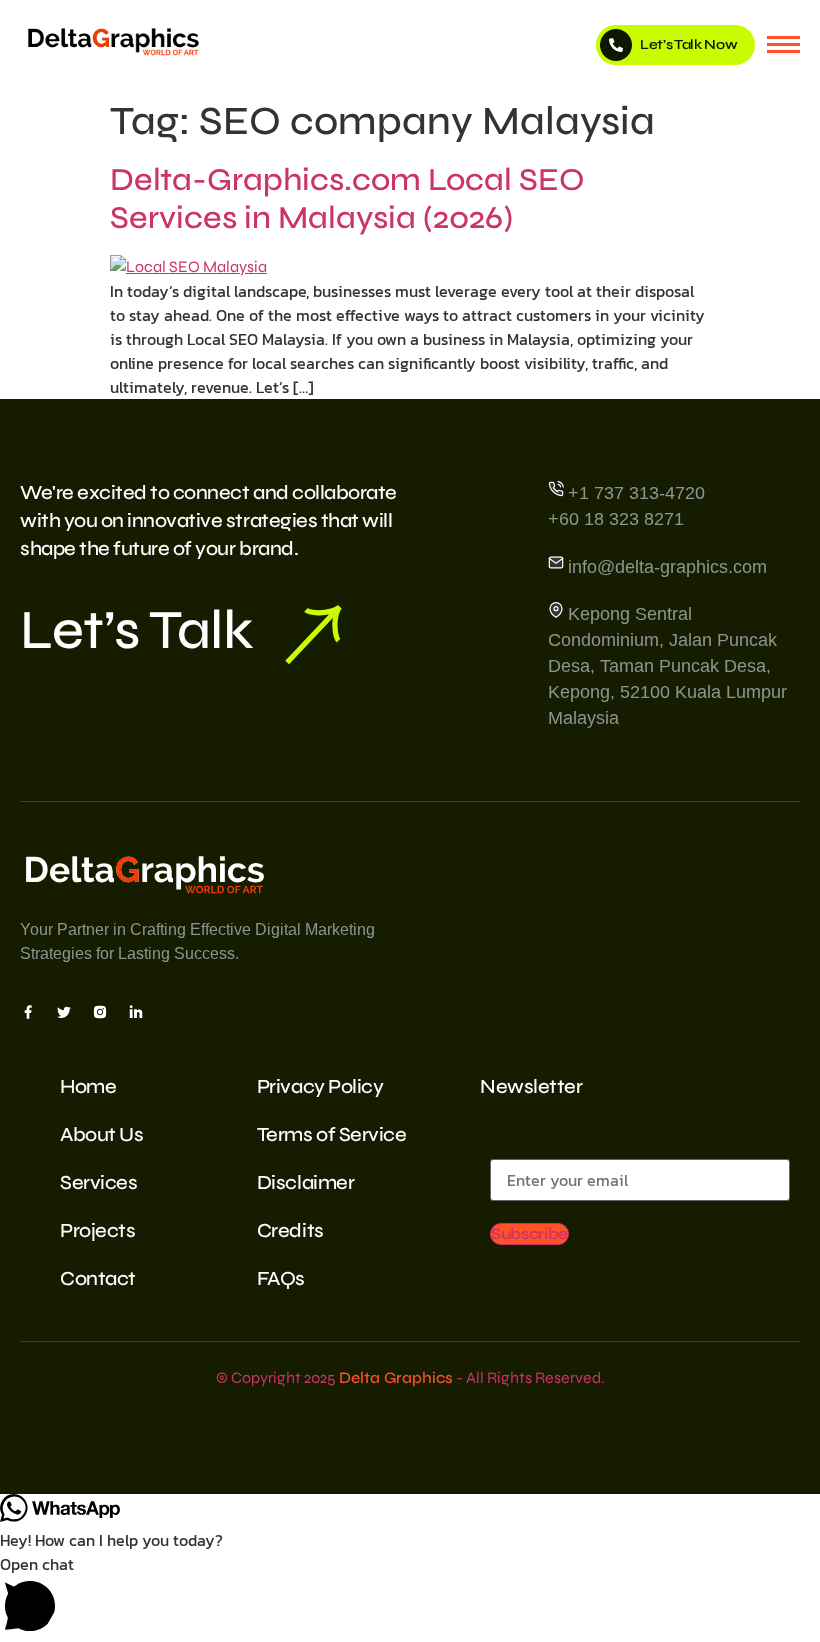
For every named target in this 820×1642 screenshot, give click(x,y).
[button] (410, 1597)
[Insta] (100, 1011)
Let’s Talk (136, 630)
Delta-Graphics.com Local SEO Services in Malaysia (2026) (347, 198)
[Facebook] (28, 1011)
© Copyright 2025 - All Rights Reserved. (410, 1377)
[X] (64, 1011)
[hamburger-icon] (783, 44)
